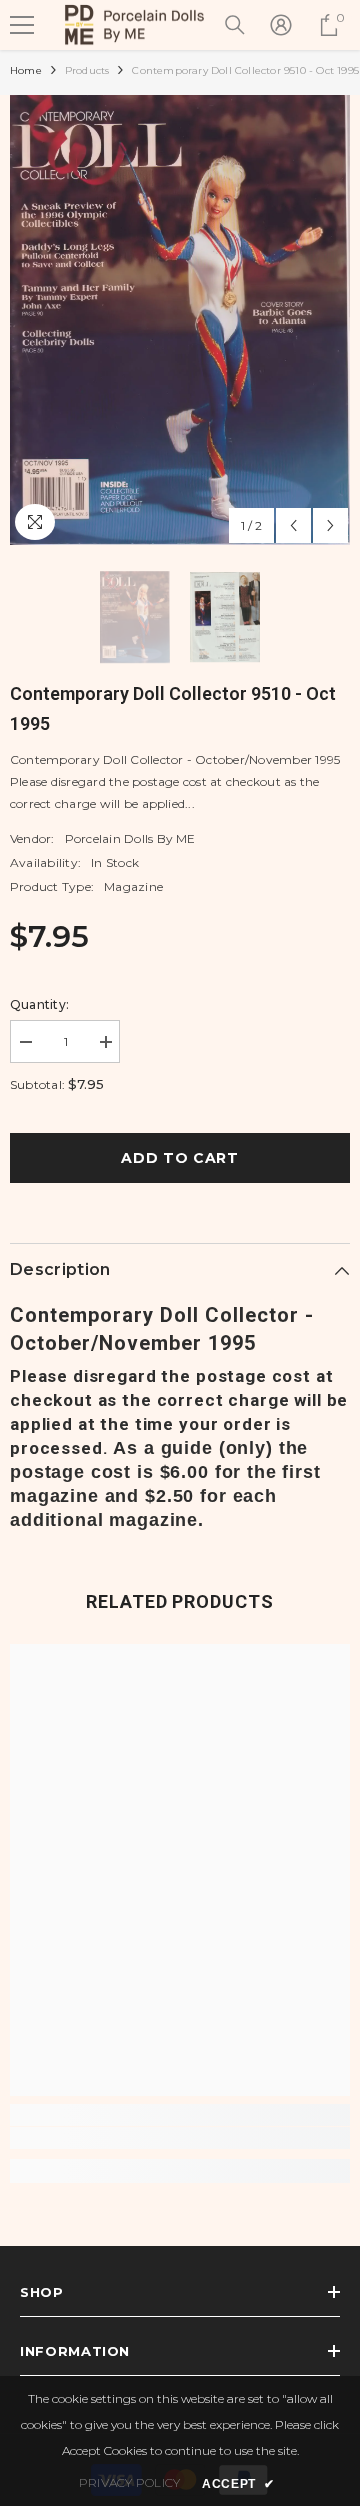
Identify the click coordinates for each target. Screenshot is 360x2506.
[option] (180, 320)
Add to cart (180, 1158)
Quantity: (39, 1004)
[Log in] (281, 25)
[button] (293, 525)
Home (26, 70)
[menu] (22, 25)
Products (87, 70)
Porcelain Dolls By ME (130, 838)
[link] (180, 2138)
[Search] (235, 25)
